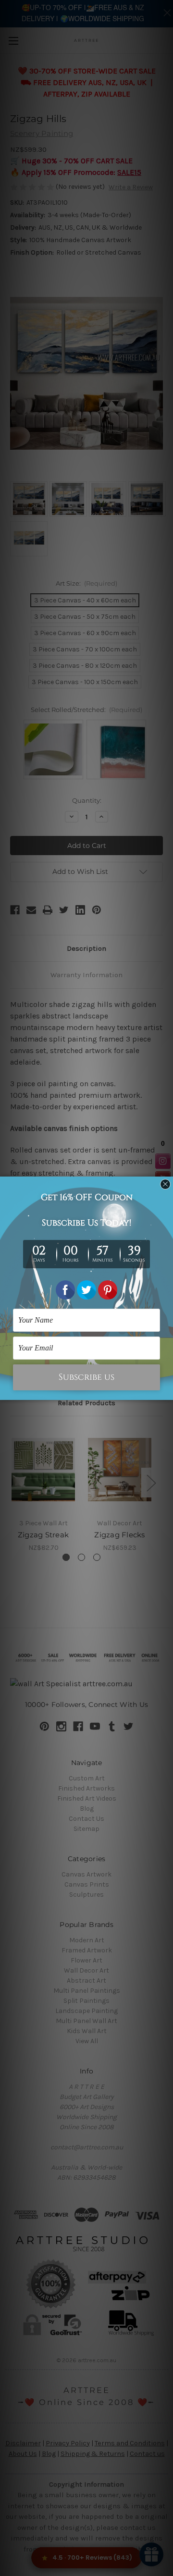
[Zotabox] (167, 1391)
